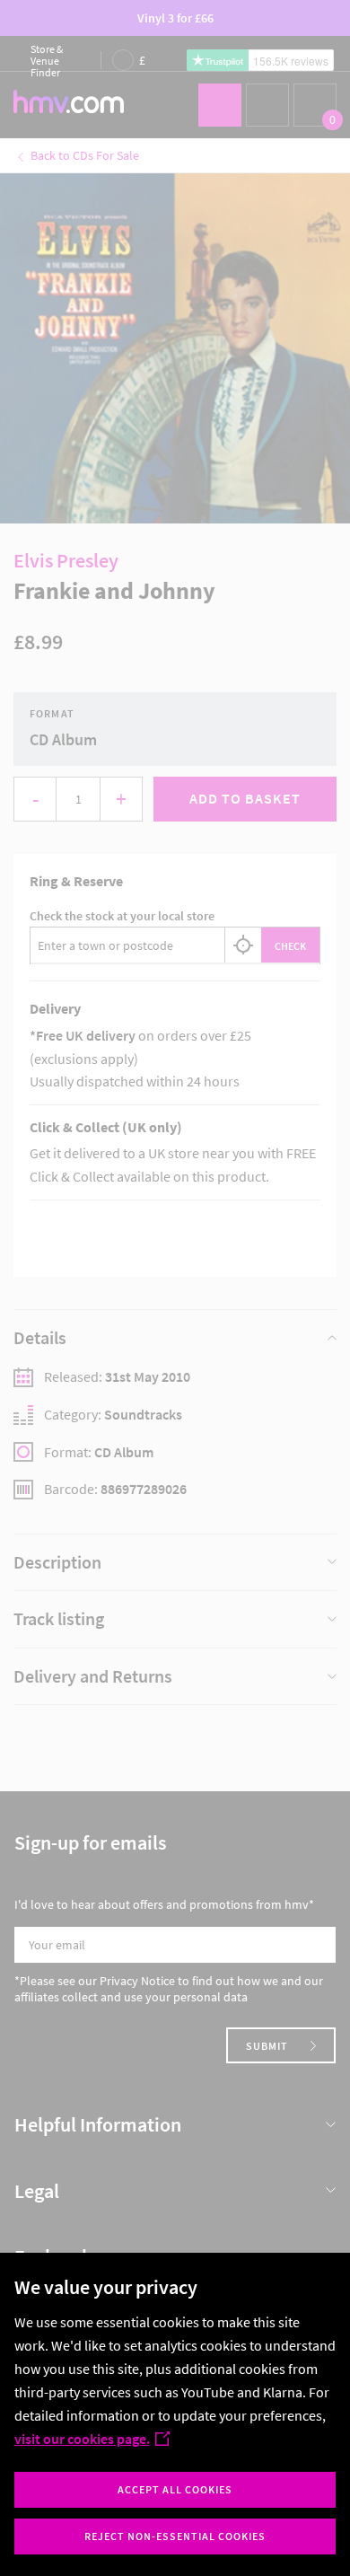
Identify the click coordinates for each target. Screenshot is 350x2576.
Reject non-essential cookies (175, 2536)
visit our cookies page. (82, 2439)
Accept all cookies (175, 2489)
